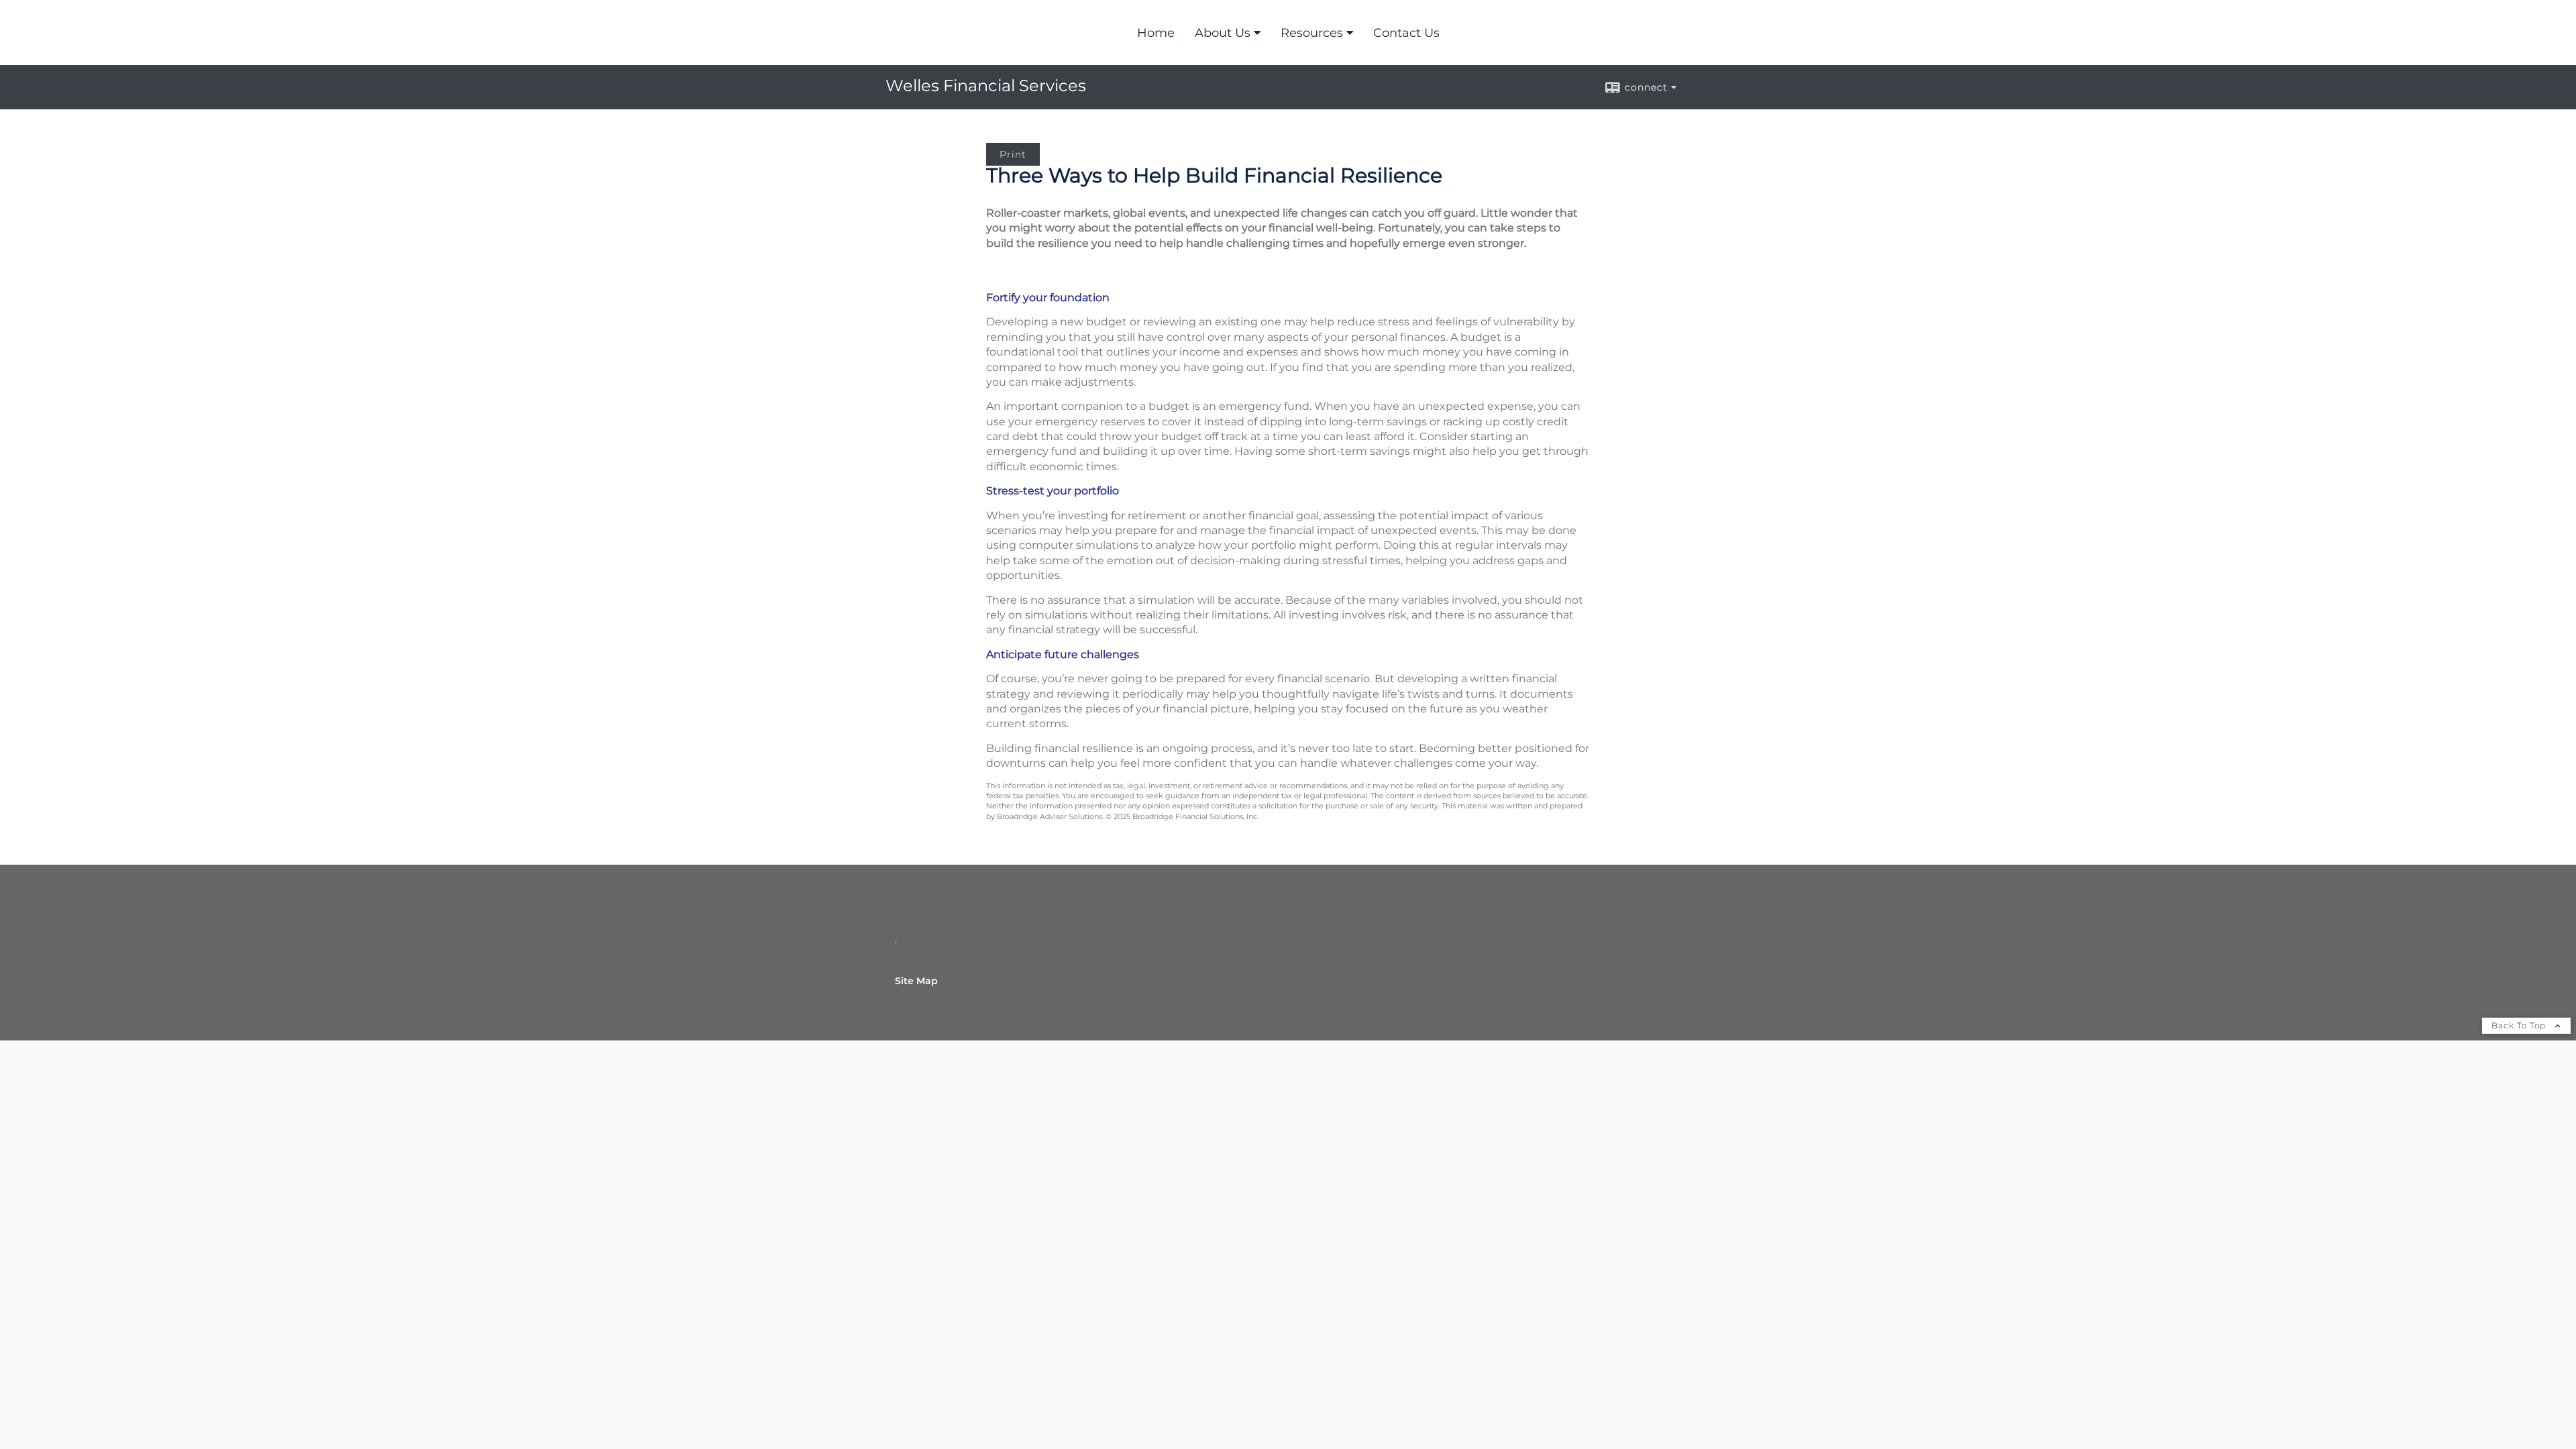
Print (1013, 154)
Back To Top (2520, 1025)
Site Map (916, 981)
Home (1156, 33)
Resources (1312, 33)
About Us (1223, 33)
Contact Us (1406, 33)
